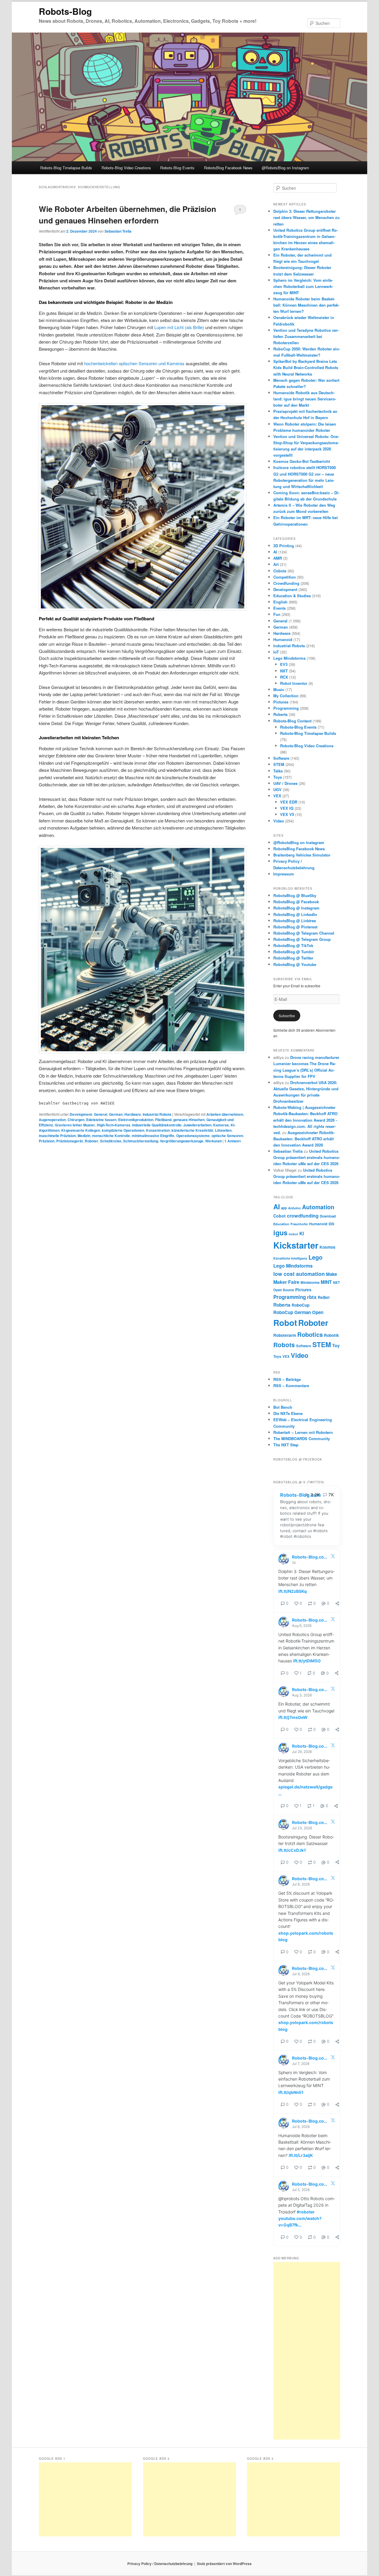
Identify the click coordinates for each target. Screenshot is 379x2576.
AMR (278, 558)
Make (331, 1274)
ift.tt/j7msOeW (293, 1717)
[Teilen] (337, 1603)
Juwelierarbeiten (197, 1125)
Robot (285, 1323)
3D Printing (284, 546)
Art (276, 564)
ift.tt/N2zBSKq (293, 1591)
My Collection (286, 696)
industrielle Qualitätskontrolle (157, 1125)
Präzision (47, 1141)
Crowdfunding (286, 583)
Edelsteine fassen (101, 1120)
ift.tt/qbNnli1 (291, 2092)
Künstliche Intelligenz (290, 1258)
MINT (326, 1282)
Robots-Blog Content (292, 721)
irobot (293, 1234)
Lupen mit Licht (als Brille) (179, 327)
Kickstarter (296, 1245)
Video (279, 821)
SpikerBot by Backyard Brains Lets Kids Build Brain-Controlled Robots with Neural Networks (306, 367)
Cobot (280, 1216)
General (101, 1114)
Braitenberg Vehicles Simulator (302, 855)
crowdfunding (303, 1216)
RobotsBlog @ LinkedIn (295, 914)
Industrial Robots (157, 1114)
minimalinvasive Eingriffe (153, 1136)
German (116, 1114)
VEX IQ (287, 808)
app (284, 1208)
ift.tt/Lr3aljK (301, 2155)
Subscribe (287, 1016)
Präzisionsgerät (70, 1141)
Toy (336, 1345)
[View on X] (333, 1557)
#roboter (306, 2212)
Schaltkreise (111, 1141)
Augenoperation (52, 1120)
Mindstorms (310, 1283)
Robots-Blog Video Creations (126, 168)
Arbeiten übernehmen (225, 1114)
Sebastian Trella (118, 231)
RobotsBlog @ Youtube (295, 964)
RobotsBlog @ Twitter (293, 958)
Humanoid (283, 639)
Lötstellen (223, 1130)
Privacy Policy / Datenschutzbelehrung (160, 2564)
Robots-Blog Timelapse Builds (66, 168)
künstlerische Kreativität (192, 1130)
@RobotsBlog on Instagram (285, 168)
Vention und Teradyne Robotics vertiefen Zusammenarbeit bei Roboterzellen (306, 336)
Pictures (281, 702)
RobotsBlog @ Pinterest (295, 927)
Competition (285, 577)
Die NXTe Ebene (288, 1413)
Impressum (284, 874)
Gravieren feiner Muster (75, 1125)
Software (281, 758)
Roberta (280, 714)
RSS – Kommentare (291, 1386)
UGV (277, 789)
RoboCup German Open (298, 1312)
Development (81, 1114)
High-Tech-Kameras (114, 1125)
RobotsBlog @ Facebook (296, 902)
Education (281, 1224)
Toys (278, 777)
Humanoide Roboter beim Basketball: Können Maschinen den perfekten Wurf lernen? (306, 305)
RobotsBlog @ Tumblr (294, 952)
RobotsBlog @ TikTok (293, 945)
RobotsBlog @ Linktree (295, 921)
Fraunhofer (299, 1224)
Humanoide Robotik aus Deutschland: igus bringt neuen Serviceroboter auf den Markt (305, 399)
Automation (318, 1207)
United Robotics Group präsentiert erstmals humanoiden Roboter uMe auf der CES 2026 (307, 1157)
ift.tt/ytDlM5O (307, 1661)
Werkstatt (213, 1141)
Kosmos (327, 1247)
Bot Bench (283, 1407)
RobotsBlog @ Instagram (296, 908)
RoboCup (301, 1305)
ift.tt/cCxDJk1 (292, 1850)
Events (280, 608)
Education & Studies (292, 596)
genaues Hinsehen (189, 1120)
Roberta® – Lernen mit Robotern (303, 1432)
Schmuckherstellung (141, 1141)
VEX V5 (287, 814)
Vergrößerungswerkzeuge (182, 1141)
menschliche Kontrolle (111, 1136)
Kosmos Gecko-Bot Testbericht (302, 461)
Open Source (284, 1290)
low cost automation (299, 1274)
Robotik (331, 1335)
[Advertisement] (307, 2351)
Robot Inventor (294, 683)
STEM (279, 764)
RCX (284, 677)
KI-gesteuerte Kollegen (81, 1130)
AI (275, 552)
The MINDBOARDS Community (302, 1438)
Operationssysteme (193, 1136)
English (280, 602)
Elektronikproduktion (136, 1120)
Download (328, 1216)
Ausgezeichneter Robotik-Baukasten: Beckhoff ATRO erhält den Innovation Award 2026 (304, 1139)
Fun (277, 614)
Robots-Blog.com (301, 1495)
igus (280, 1233)
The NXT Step (286, 1445)
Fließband (163, 1120)
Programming (286, 708)
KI (302, 1233)
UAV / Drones (285, 783)
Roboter (91, 1141)
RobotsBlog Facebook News (228, 168)
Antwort (233, 1141)
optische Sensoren (227, 1136)
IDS (331, 1224)
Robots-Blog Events (177, 168)
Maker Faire (286, 1282)
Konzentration (158, 1130)
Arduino (294, 1208)
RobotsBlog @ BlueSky (295, 895)
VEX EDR (289, 802)
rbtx (312, 1297)
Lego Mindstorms (289, 658)
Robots (284, 1345)
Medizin (84, 1136)
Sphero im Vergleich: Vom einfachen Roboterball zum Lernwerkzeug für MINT (303, 286)
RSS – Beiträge (287, 1379)
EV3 (284, 664)
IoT (276, 652)
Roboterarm (285, 1335)
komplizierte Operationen (123, 1130)
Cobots (280, 571)
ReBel (324, 1297)
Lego (315, 1257)
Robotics (310, 1334)
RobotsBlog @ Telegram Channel (304, 933)
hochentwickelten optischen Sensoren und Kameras (134, 363)
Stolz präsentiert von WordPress (224, 2564)
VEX (277, 796)
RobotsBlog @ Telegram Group (302, 939)
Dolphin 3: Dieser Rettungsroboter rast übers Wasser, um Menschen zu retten (306, 217)
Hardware (133, 1114)
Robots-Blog (65, 11)
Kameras (221, 1125)
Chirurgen (76, 1120)
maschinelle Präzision (57, 1136)
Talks (278, 771)
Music (279, 689)
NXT (284, 671)
